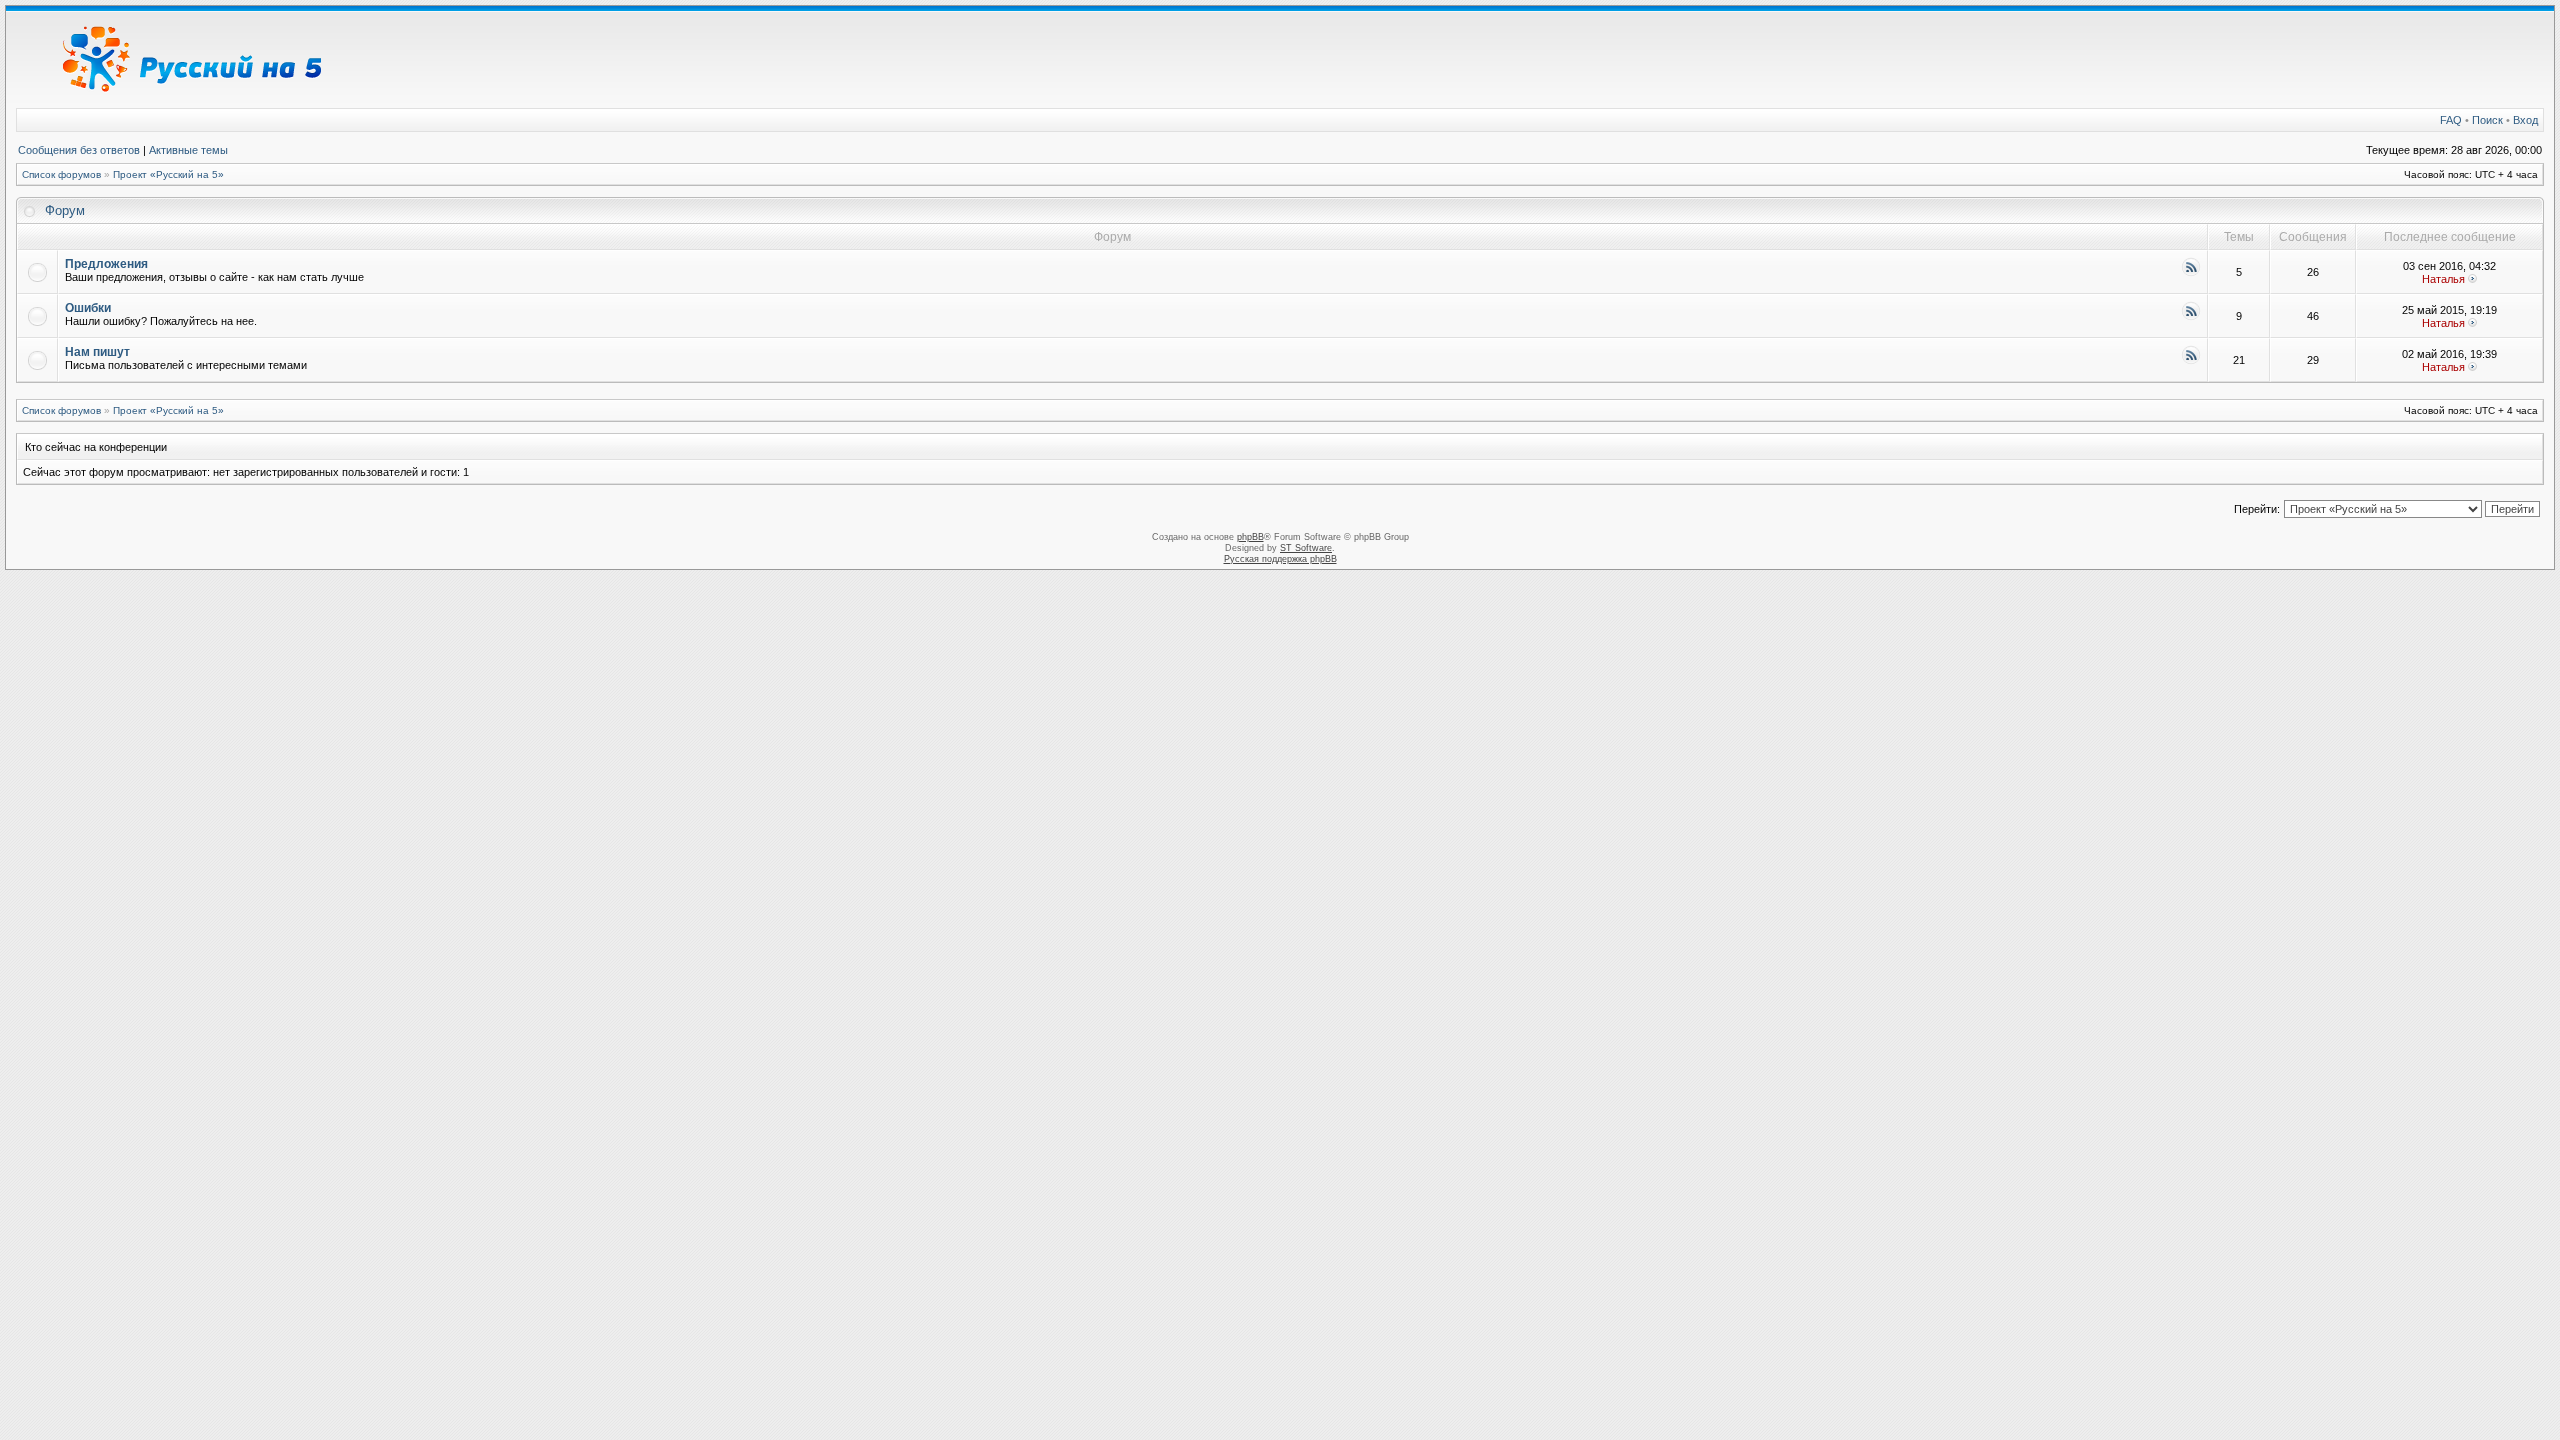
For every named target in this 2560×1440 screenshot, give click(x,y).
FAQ (2451, 120)
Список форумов (61, 174)
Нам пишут (97, 352)
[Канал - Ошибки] (2191, 317)
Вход (2525, 120)
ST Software (1306, 548)
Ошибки (88, 308)
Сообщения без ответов (79, 150)
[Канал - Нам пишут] (2191, 361)
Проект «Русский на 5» (168, 174)
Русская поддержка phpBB (1280, 559)
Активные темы (188, 150)
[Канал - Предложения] (2191, 273)
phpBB (1250, 537)
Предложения (106, 264)
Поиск (2487, 120)
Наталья (2443, 279)
